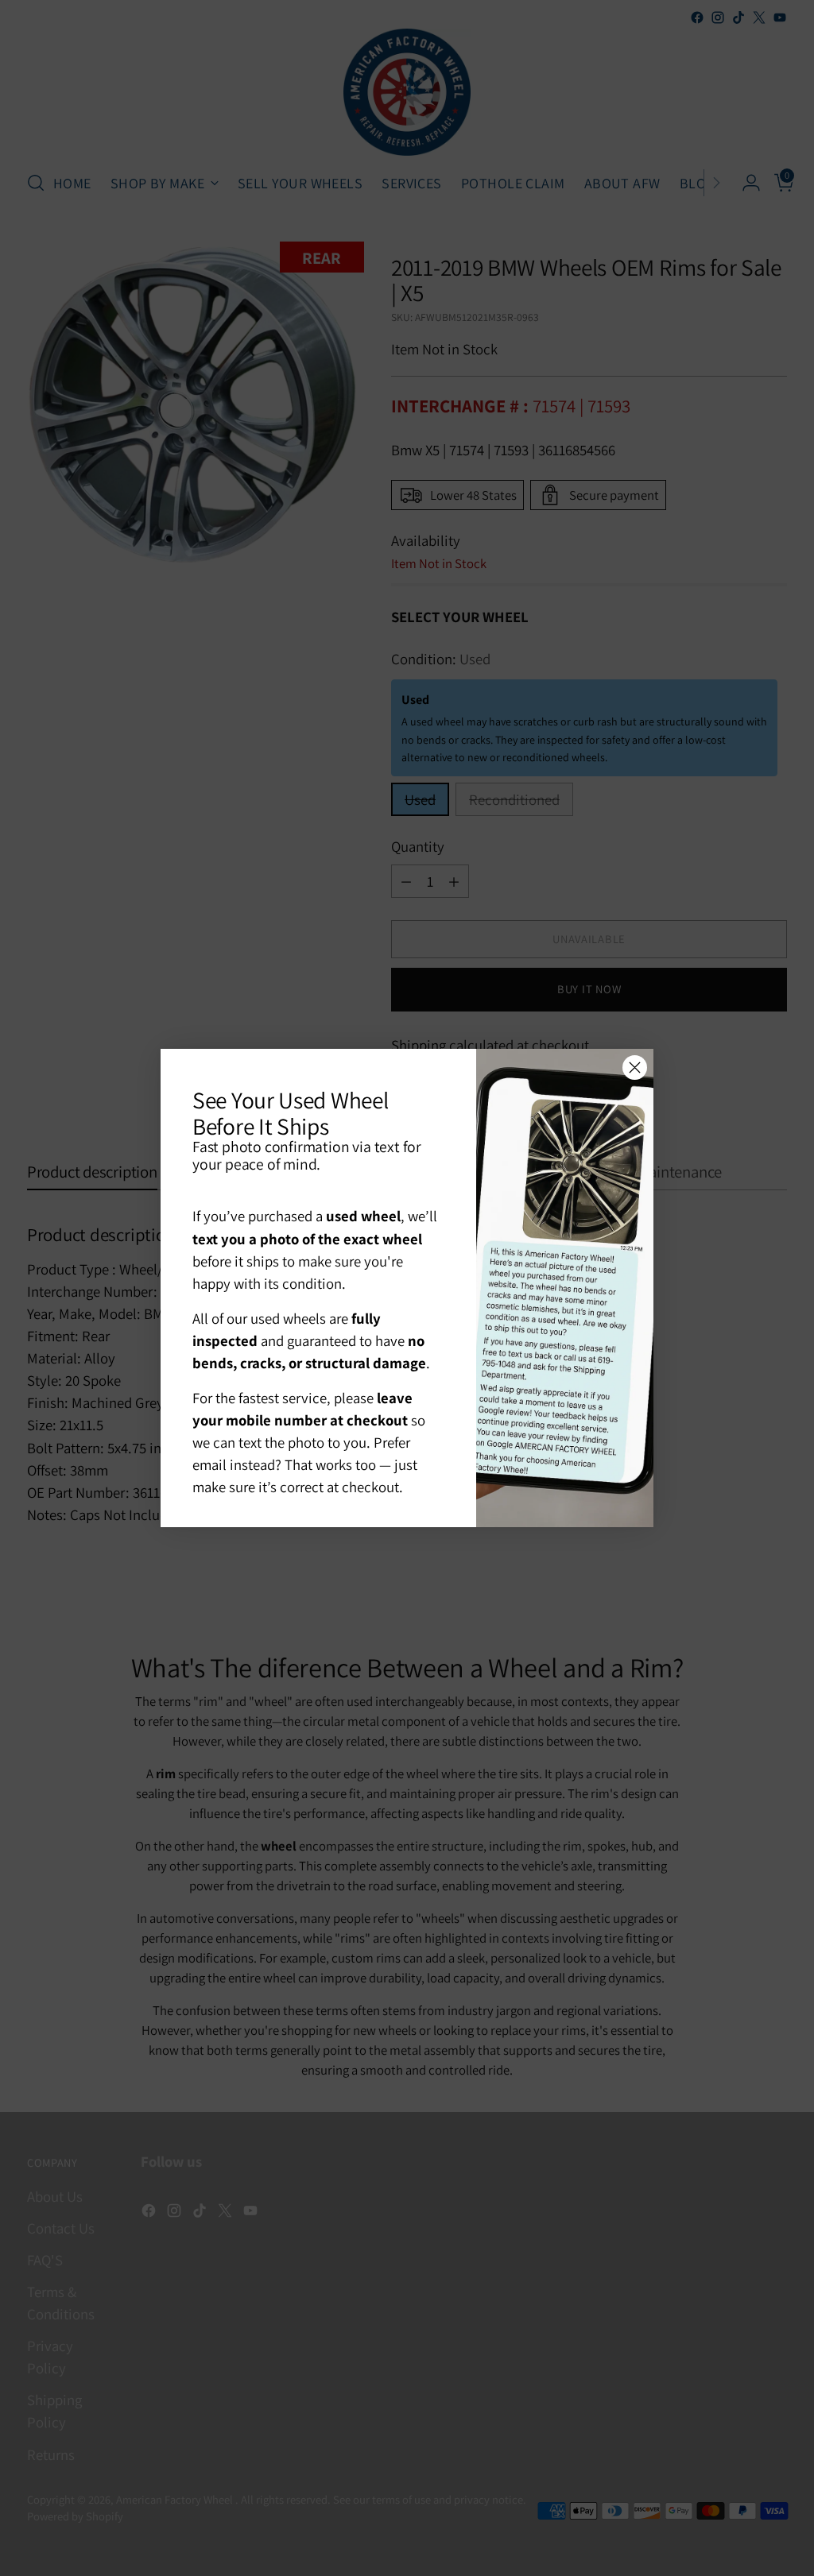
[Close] (635, 1068)
